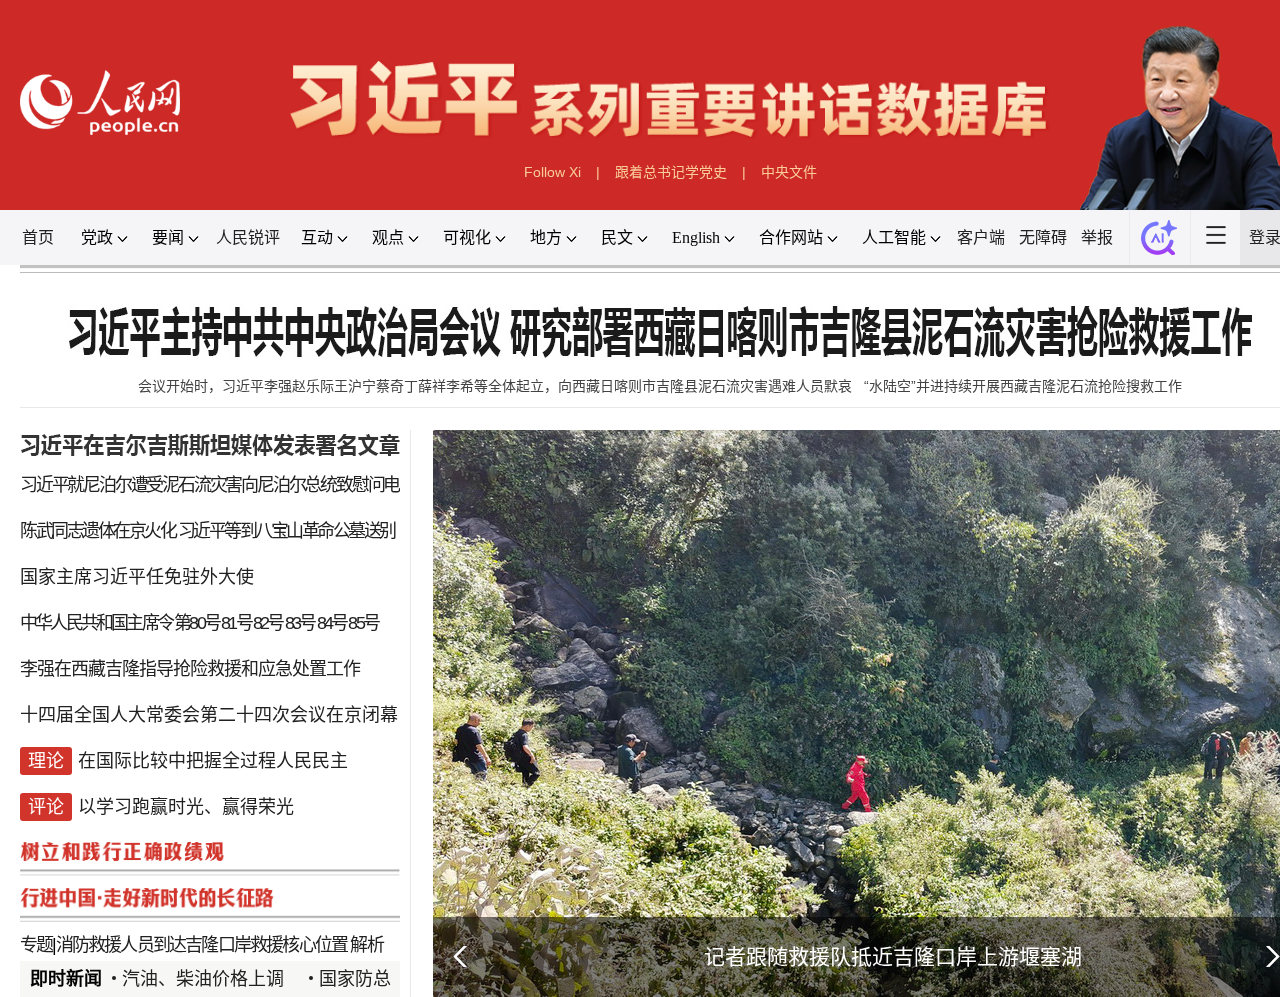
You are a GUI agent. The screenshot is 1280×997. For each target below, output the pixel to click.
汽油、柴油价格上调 (203, 979)
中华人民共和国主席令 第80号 (119, 623)
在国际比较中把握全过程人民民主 (213, 761)
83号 (300, 623)
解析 (366, 945)
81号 (236, 623)
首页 (38, 237)
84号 (332, 623)
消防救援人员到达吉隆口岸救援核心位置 (202, 945)
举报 (1097, 237)
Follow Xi (552, 172)
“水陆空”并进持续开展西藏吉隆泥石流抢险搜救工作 (1023, 386)
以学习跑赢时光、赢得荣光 (186, 807)
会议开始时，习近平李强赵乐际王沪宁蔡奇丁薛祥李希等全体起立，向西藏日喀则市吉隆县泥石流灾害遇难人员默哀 (495, 386)
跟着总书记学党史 (671, 172)
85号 (363, 623)
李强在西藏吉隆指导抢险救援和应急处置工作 (190, 669)
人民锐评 (248, 237)
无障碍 (1043, 237)
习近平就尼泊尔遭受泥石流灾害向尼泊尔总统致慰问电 (209, 485)
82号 (268, 623)
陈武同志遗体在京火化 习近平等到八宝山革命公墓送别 (207, 531)
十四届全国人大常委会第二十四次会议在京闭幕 (209, 715)
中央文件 (789, 172)
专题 (36, 945)
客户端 (981, 237)
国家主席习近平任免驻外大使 (137, 577)
